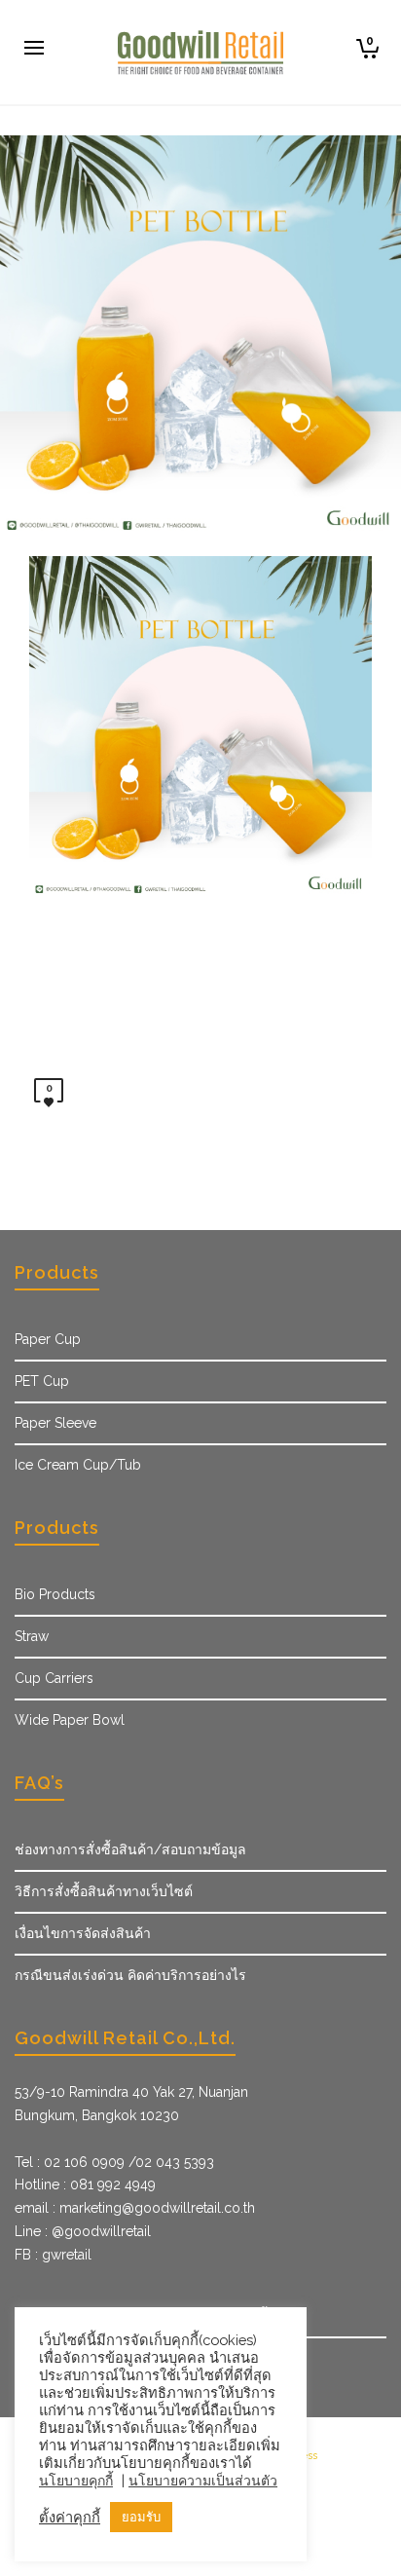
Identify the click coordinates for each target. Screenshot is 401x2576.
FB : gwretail (53, 2255)
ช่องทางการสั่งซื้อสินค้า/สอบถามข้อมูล (130, 1849)
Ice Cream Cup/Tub (78, 1465)
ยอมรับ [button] (141, 2517)
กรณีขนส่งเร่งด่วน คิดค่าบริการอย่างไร (130, 1975)
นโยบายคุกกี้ (76, 2481)
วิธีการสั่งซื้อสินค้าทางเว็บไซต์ (104, 1891)
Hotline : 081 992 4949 (85, 2184)
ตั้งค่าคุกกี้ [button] (70, 2517)
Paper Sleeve (55, 1423)
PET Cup (42, 1381)
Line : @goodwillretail (83, 2231)
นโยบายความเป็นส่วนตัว (203, 2481)
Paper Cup (48, 1339)
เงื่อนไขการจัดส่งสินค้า (83, 1933)
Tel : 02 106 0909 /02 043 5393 (114, 2162)
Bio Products (55, 1594)
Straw (32, 1636)
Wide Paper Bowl (70, 1720)
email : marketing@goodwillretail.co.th (135, 2208)
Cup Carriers (54, 1678)
